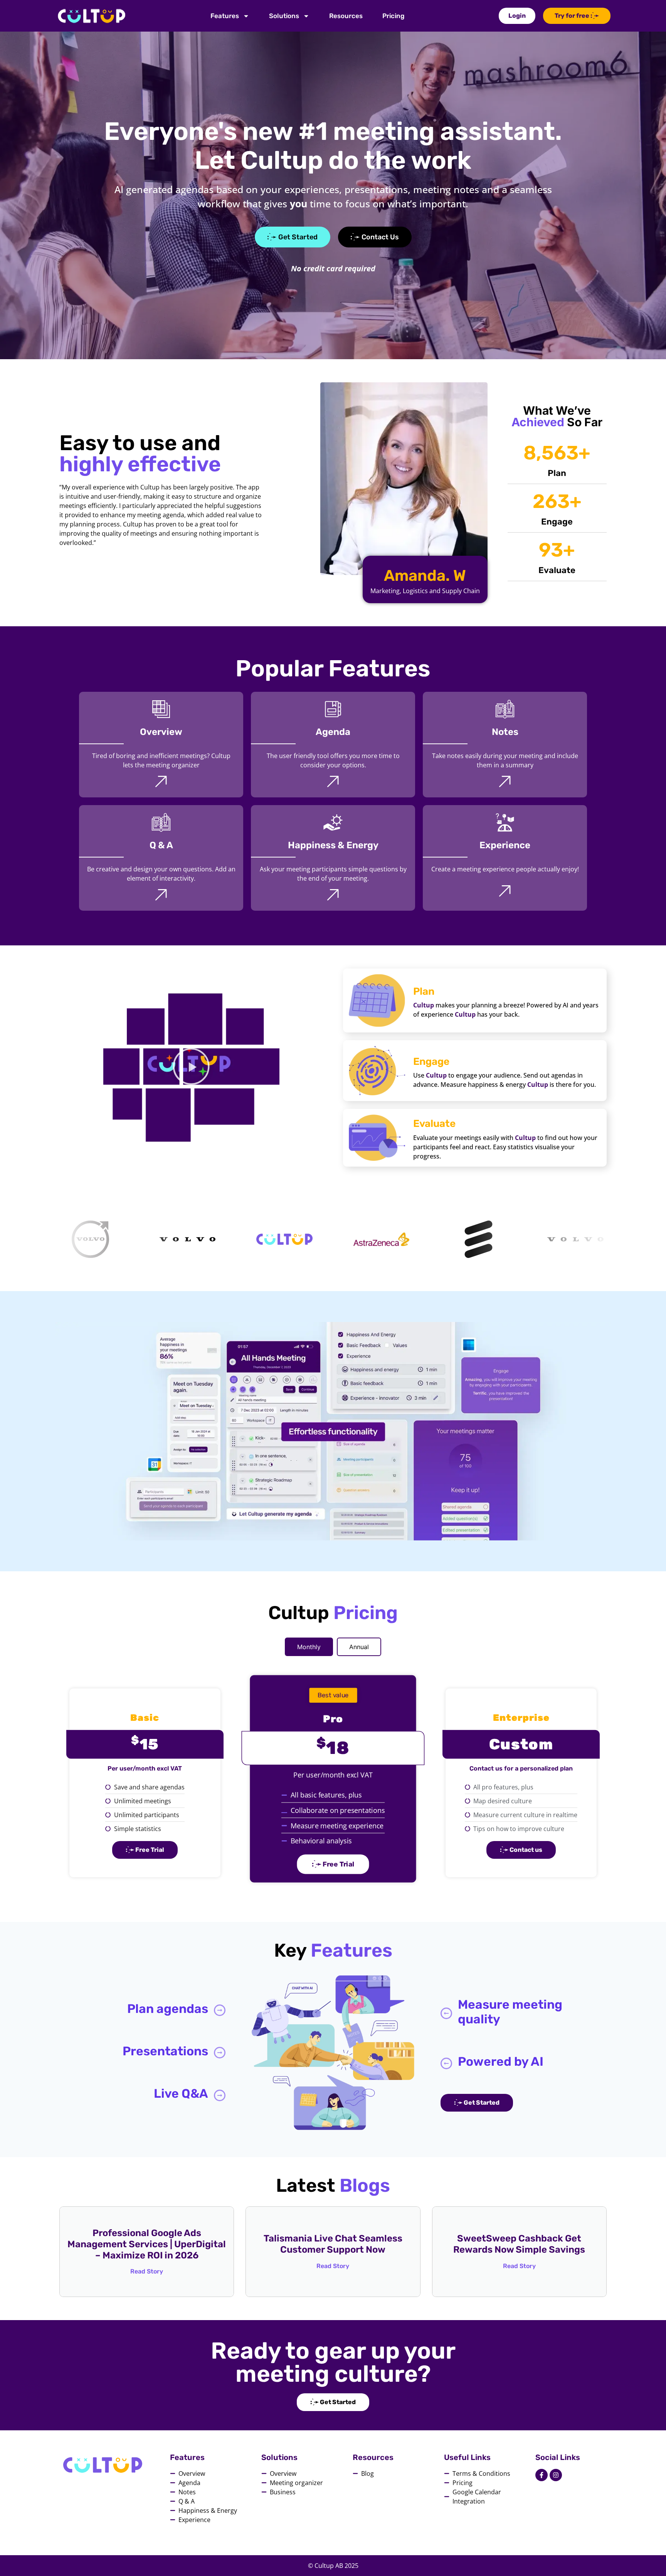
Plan (424, 991)
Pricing (393, 16)
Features (225, 16)
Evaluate (434, 1124)
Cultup (424, 1005)
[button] (191, 1068)
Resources (346, 16)
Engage (431, 1062)
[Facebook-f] (542, 2475)
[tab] (309, 1647)
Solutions (284, 16)
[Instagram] (556, 2475)
